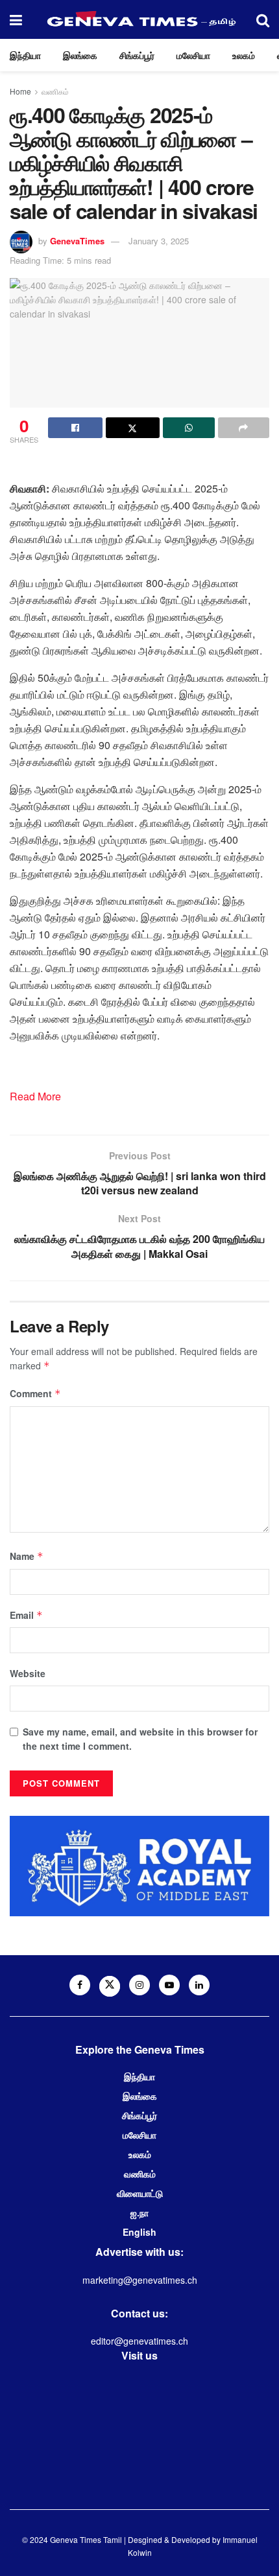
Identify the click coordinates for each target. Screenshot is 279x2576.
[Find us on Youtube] (169, 1985)
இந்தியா (25, 55)
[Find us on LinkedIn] (199, 1985)
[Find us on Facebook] (80, 1985)
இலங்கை (80, 55)
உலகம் (244, 55)
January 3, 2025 (159, 241)
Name (27, 1556)
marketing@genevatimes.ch (140, 2280)
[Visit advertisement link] (139, 1866)
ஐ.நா (139, 2212)
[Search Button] (263, 19)
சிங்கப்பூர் (137, 55)
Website (28, 1673)
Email (26, 1615)
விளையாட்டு (140, 2193)
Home (20, 91)
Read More (35, 1096)
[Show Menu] (16, 19)
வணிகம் (55, 91)
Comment (35, 1393)
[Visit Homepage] (139, 19)
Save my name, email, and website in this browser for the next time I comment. (140, 1739)
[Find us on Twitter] (110, 1986)
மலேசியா (193, 55)
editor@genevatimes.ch (139, 2341)
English (139, 2232)
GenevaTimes (77, 241)
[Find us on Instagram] (139, 1985)
